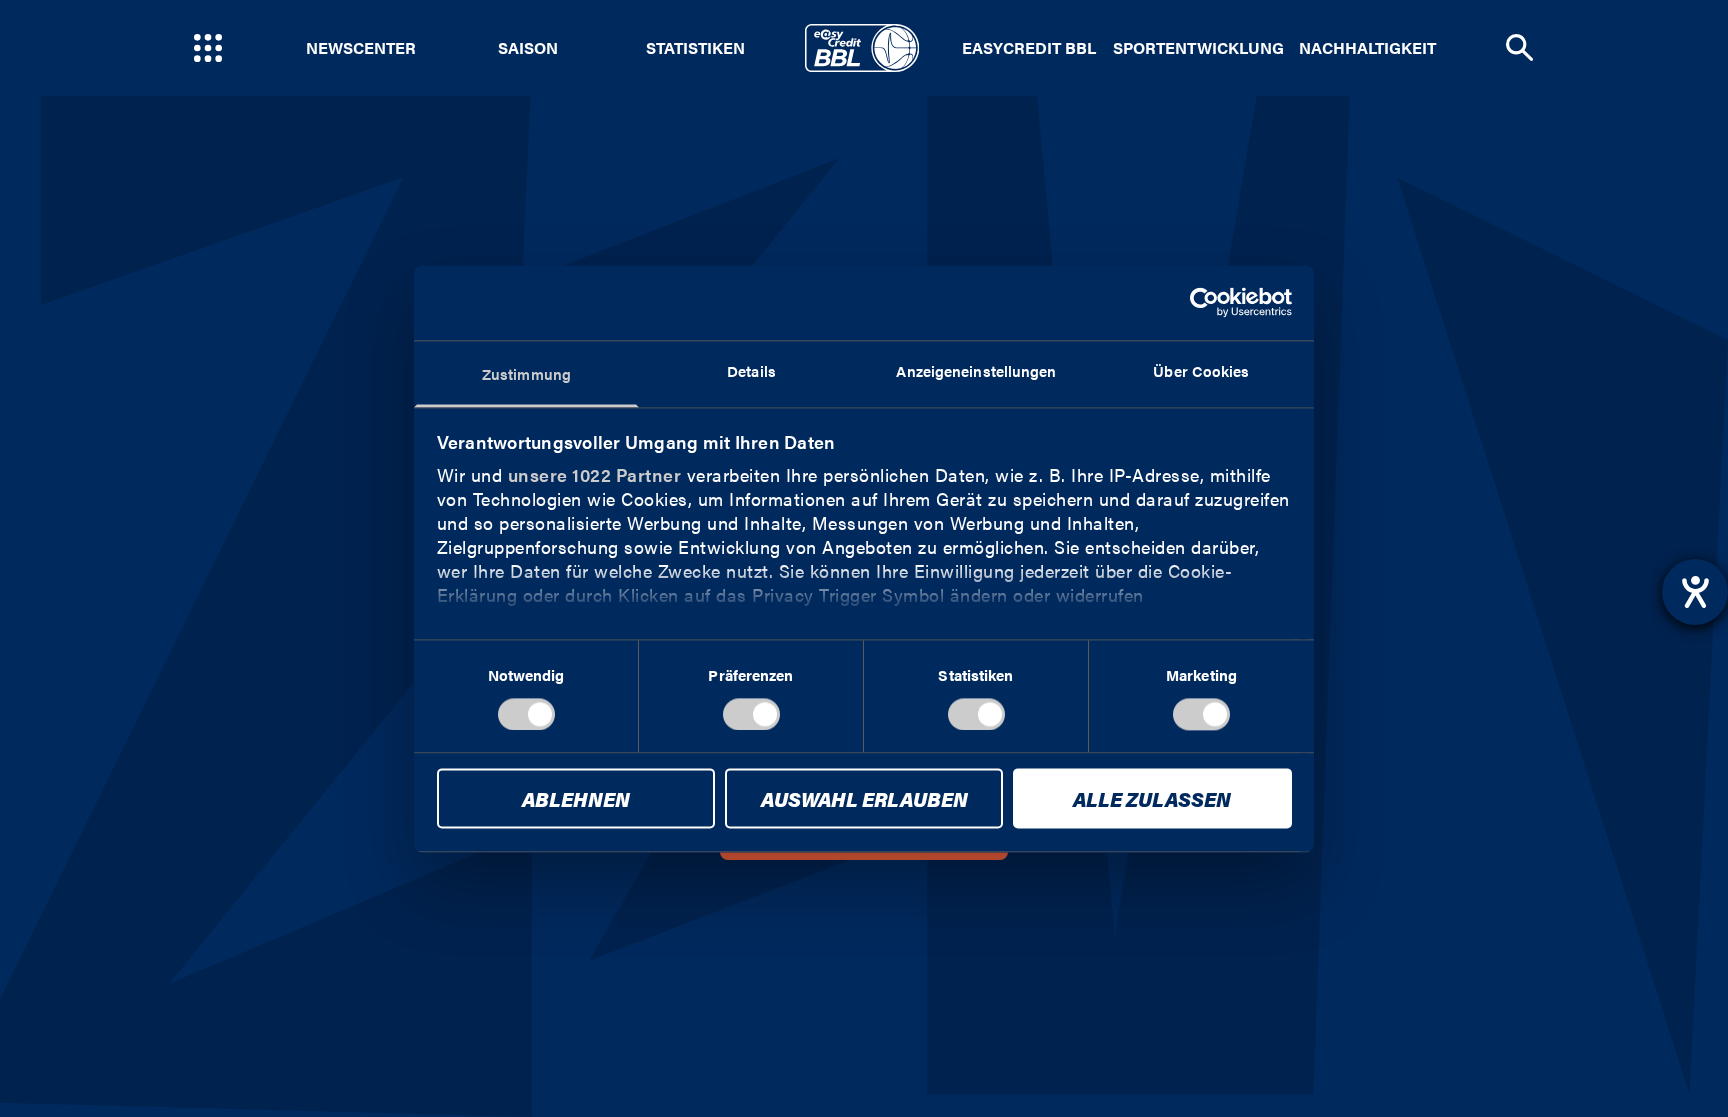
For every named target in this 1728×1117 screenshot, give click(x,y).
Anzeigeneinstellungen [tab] (976, 370)
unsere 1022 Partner (595, 474)
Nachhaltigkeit (1367, 48)
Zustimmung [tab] (526, 373)
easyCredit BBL (1029, 48)
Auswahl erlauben (864, 799)
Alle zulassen (1152, 799)
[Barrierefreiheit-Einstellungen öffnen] (1695, 592)
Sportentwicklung (1198, 48)
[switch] (751, 714)
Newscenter (361, 48)
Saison (528, 48)
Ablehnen (576, 799)
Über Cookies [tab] (1201, 370)
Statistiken (695, 48)
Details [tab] (751, 370)
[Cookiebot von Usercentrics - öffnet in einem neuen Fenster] (1204, 302)
